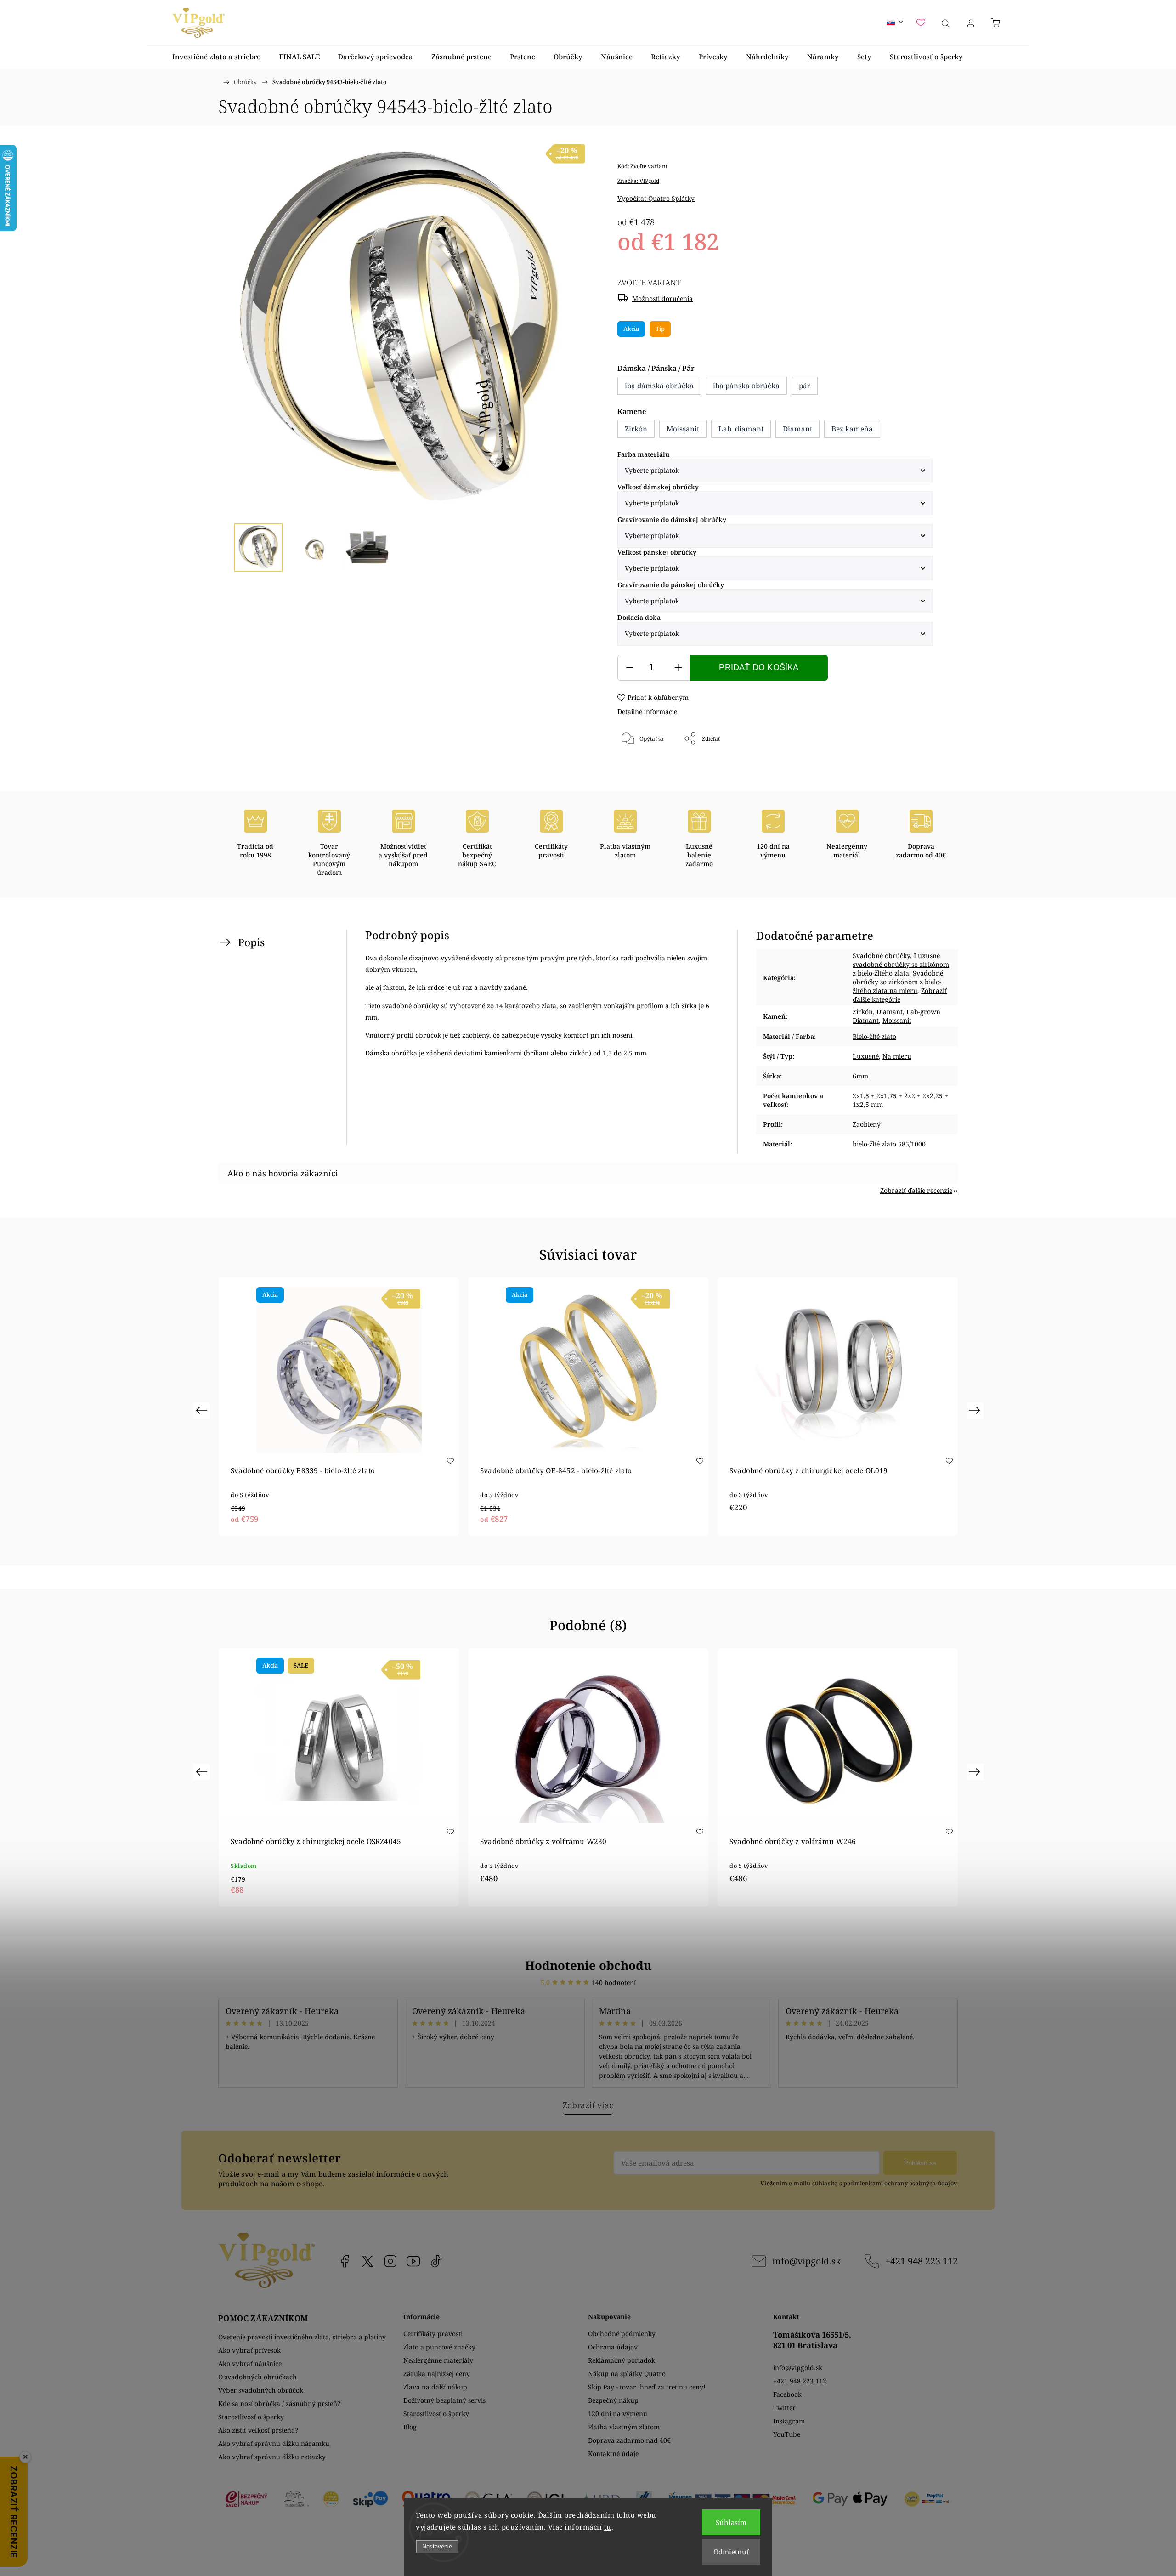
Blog (410, 2427)
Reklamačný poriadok (622, 2360)
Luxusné (866, 1056)
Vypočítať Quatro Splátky (656, 198)
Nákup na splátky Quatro (627, 2374)
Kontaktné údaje (613, 2454)
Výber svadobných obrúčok (261, 2390)
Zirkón (863, 1012)
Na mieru (897, 1056)
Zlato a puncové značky (439, 2347)
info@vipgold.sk (806, 2261)
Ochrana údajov (613, 2347)
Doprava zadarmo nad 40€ (629, 2440)
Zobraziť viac (588, 2105)
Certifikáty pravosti (433, 2334)
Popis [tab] (251, 942)
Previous (203, 1410)
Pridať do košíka (759, 667)
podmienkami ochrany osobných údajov (900, 2183)
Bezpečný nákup (613, 2400)
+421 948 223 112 (922, 2261)
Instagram (390, 2261)
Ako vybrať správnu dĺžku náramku (274, 2443)
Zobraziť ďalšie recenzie (916, 1190)
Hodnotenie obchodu (588, 1965)
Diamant (890, 1012)
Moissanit (897, 1020)
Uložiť (645, 769)
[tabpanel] (339, 1407)
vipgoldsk (367, 2261)
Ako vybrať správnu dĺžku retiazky (272, 2457)
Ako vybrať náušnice (250, 2363)
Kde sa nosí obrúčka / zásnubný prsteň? (279, 2403)
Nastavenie (437, 2546)
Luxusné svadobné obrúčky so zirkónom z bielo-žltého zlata (901, 964)
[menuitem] (217, 57)
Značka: (638, 181)
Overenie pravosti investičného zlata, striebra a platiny (302, 2337)
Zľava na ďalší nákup (435, 2387)
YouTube (413, 2261)
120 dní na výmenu (618, 2414)
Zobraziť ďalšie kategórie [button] (900, 995)
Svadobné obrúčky (881, 956)
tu (608, 2527)
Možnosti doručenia (662, 298)
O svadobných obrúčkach (257, 2377)
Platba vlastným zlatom (624, 2427)
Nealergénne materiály (438, 2360)
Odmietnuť (731, 2552)
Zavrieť (911, 769)
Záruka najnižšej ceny (437, 2374)
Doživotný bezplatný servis (444, 2400)
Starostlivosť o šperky (251, 2417)
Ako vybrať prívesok (249, 2350)
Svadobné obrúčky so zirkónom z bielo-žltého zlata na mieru (898, 982)
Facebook (345, 2261)
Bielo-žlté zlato (874, 1036)
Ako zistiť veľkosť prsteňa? (258, 2430)
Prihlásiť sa (920, 2163)
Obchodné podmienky (622, 2334)
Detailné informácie (647, 712)
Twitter (784, 2408)
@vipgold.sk (436, 2261)
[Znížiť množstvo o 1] (629, 668)
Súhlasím (731, 2522)
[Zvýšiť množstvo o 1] (678, 668)
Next (976, 1410)
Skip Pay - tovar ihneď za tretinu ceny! (647, 2387)
